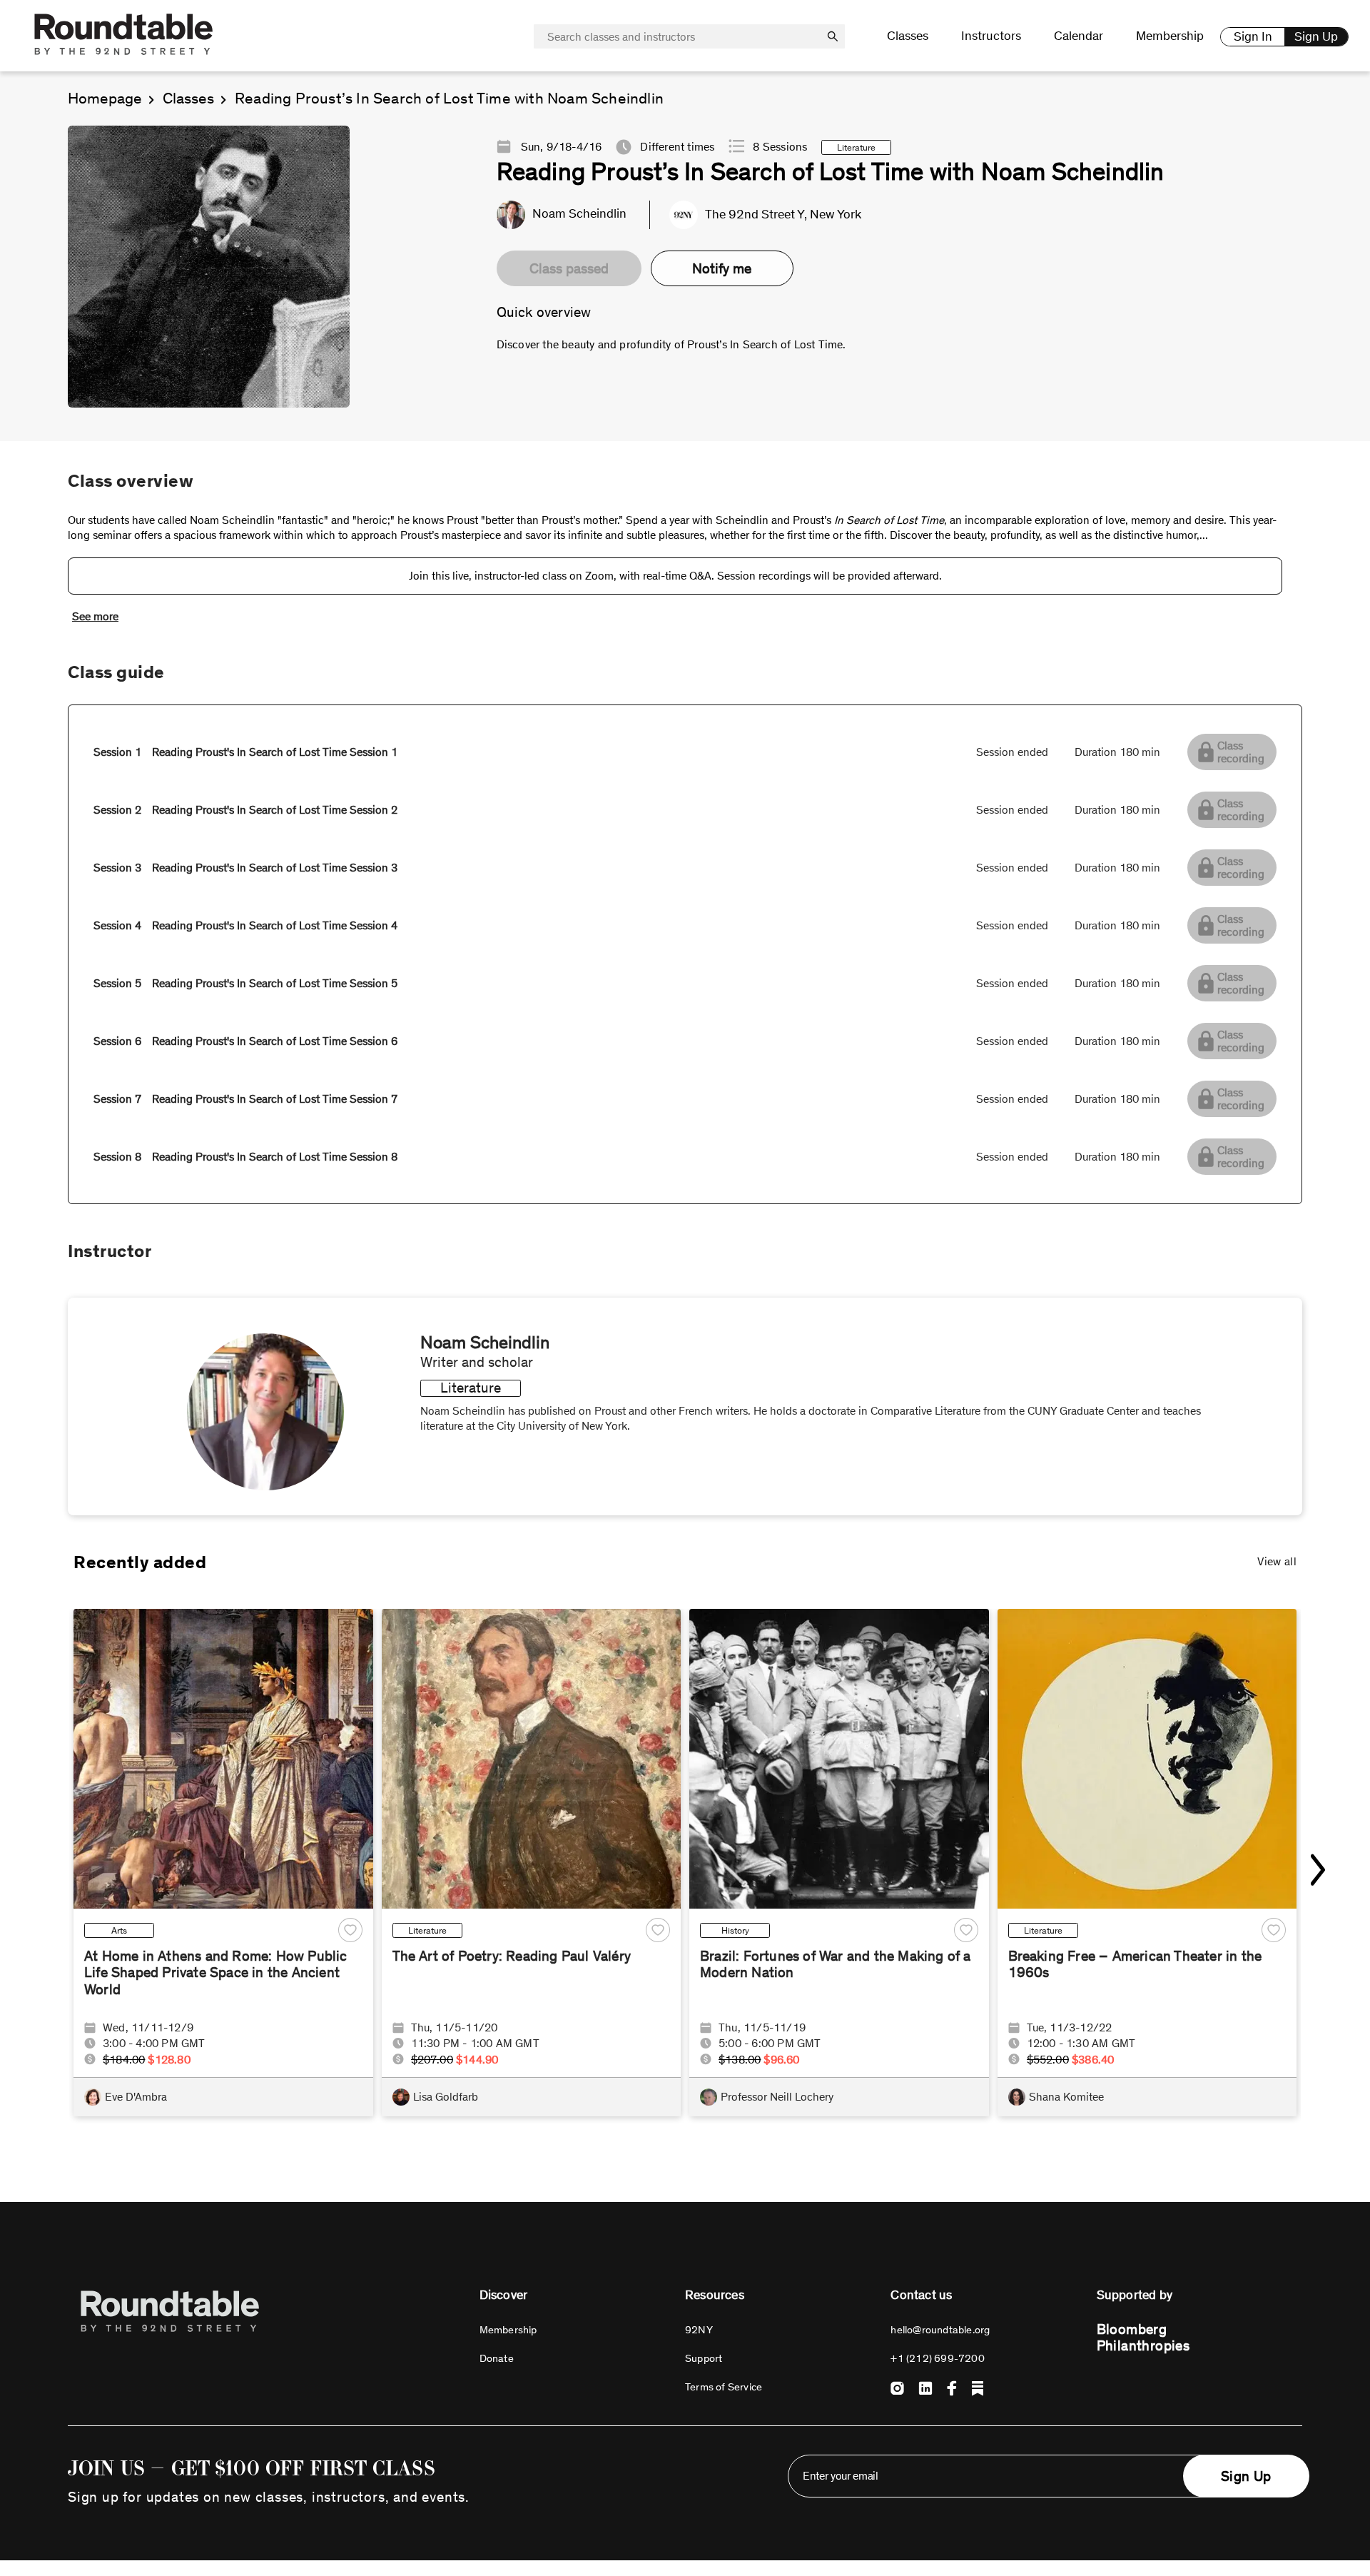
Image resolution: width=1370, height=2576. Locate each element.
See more (95, 616)
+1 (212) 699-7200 (937, 2358)
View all (1277, 1561)
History (735, 1930)
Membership (1170, 36)
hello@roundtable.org (940, 2330)
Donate (497, 2358)
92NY (699, 2330)
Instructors (991, 36)
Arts (119, 1930)
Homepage (105, 99)
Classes (188, 99)
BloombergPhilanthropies (1143, 2337)
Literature (427, 1930)
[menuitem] (908, 36)
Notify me (722, 268)
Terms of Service (724, 2387)
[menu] (1040, 36)
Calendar (1079, 36)
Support (704, 2358)
